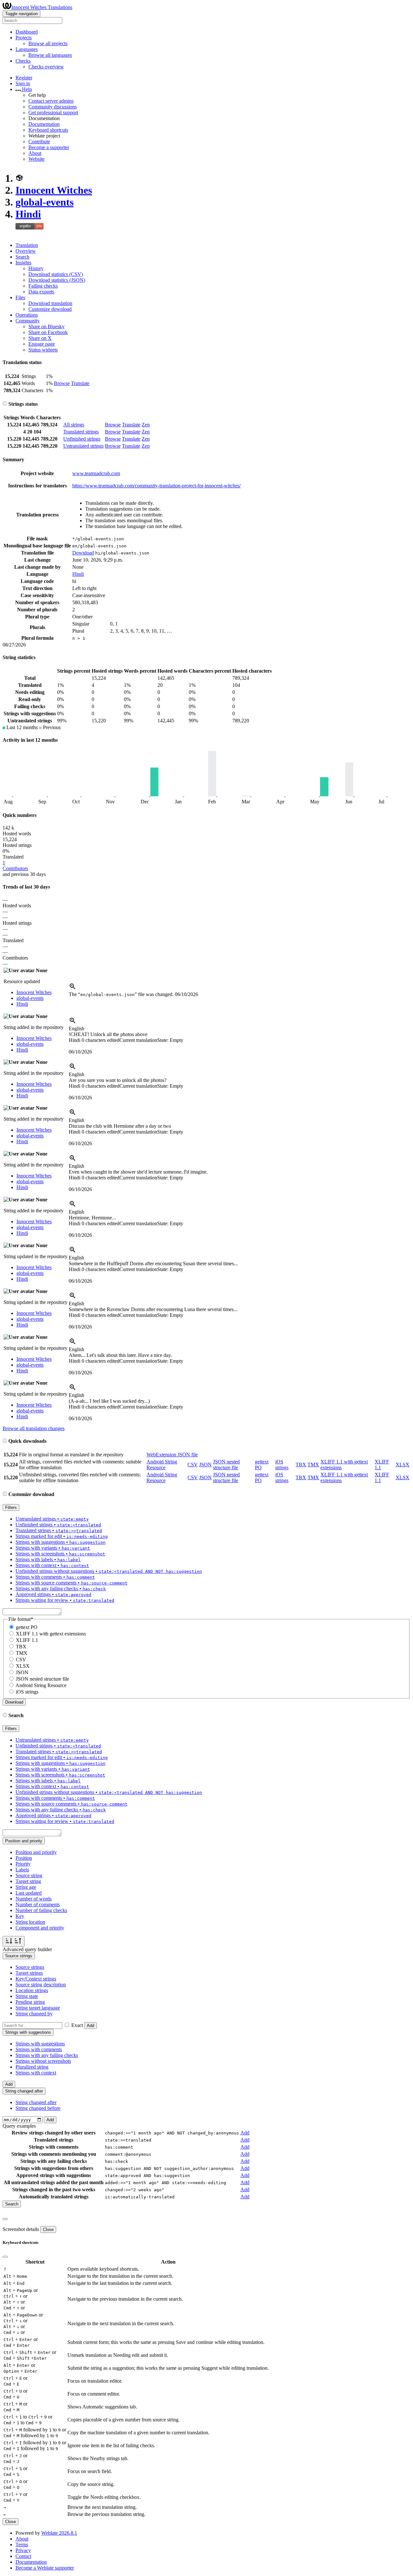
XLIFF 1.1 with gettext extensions (51, 1634)
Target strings (29, 1973)
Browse (62, 383)
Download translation (50, 303)
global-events (45, 202)
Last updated (29, 1893)
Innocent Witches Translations (42, 7)
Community (28, 321)
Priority (23, 1864)
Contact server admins (51, 101)
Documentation (44, 124)
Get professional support (53, 112)
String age (26, 1887)
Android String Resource (162, 1465)
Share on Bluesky (46, 326)
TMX (313, 1465)
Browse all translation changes (34, 1428)
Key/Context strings (36, 1979)
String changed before (38, 2108)
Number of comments (38, 1904)
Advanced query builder (27, 1949)
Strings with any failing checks (47, 2055)
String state (27, 1996)
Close (48, 2230)
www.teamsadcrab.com (96, 473)
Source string (29, 1875)
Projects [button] (24, 38)
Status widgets (43, 350)
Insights (23, 263)
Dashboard (27, 32)
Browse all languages (50, 55)
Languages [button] (27, 49)
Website (36, 159)
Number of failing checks (41, 1910)
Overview (26, 251)
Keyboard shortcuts (48, 130)
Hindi (28, 214)
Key (20, 1916)
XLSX (403, 1465)
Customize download (50, 309)
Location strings (32, 1990)
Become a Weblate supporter (45, 2568)
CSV (193, 1465)
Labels (22, 1870)
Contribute (39, 142)
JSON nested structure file (226, 1465)
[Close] (5, 2219)
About (35, 153)
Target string (28, 1881)
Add (91, 2026)
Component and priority (40, 1928)
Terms (22, 2545)
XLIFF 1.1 (27, 1640)
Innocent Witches (54, 190)
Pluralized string (32, 2067)
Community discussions (53, 107)
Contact (23, 2556)
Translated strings (81, 432)
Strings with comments (39, 2049)
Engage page (42, 344)
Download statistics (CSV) (56, 274)
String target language (38, 2008)
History (36, 268)
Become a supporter (49, 147)
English (76, 1028)
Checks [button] (23, 61)
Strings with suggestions (40, 2044)
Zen (146, 425)
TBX (301, 1465)
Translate (80, 383)
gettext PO (27, 1627)
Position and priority (36, 1852)
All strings (74, 425)
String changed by (34, 2014)
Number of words (34, 1899)
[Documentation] (5, 404)
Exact (77, 2025)
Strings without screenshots (43, 2061)
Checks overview (46, 67)
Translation (27, 245)
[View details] (73, 988)
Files (20, 297)
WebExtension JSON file (172, 1455)
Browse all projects (48, 43)
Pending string (30, 2002)
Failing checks (43, 286)
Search (22, 257)
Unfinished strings (82, 439)
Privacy (23, 2550)
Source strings (30, 1967)
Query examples (19, 2126)
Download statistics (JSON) (57, 280)
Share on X (40, 338)
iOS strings (282, 1465)
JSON (205, 1465)
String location (30, 1922)
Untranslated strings (83, 446)
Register (24, 78)
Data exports (41, 292)
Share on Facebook (48, 332)
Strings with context (36, 2073)
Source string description (41, 1985)
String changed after (36, 2102)
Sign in (23, 83)
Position (24, 1858)
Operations (27, 315)
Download (83, 553)
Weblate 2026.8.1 (59, 2533)
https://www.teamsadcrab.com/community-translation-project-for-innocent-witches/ (156, 486)
